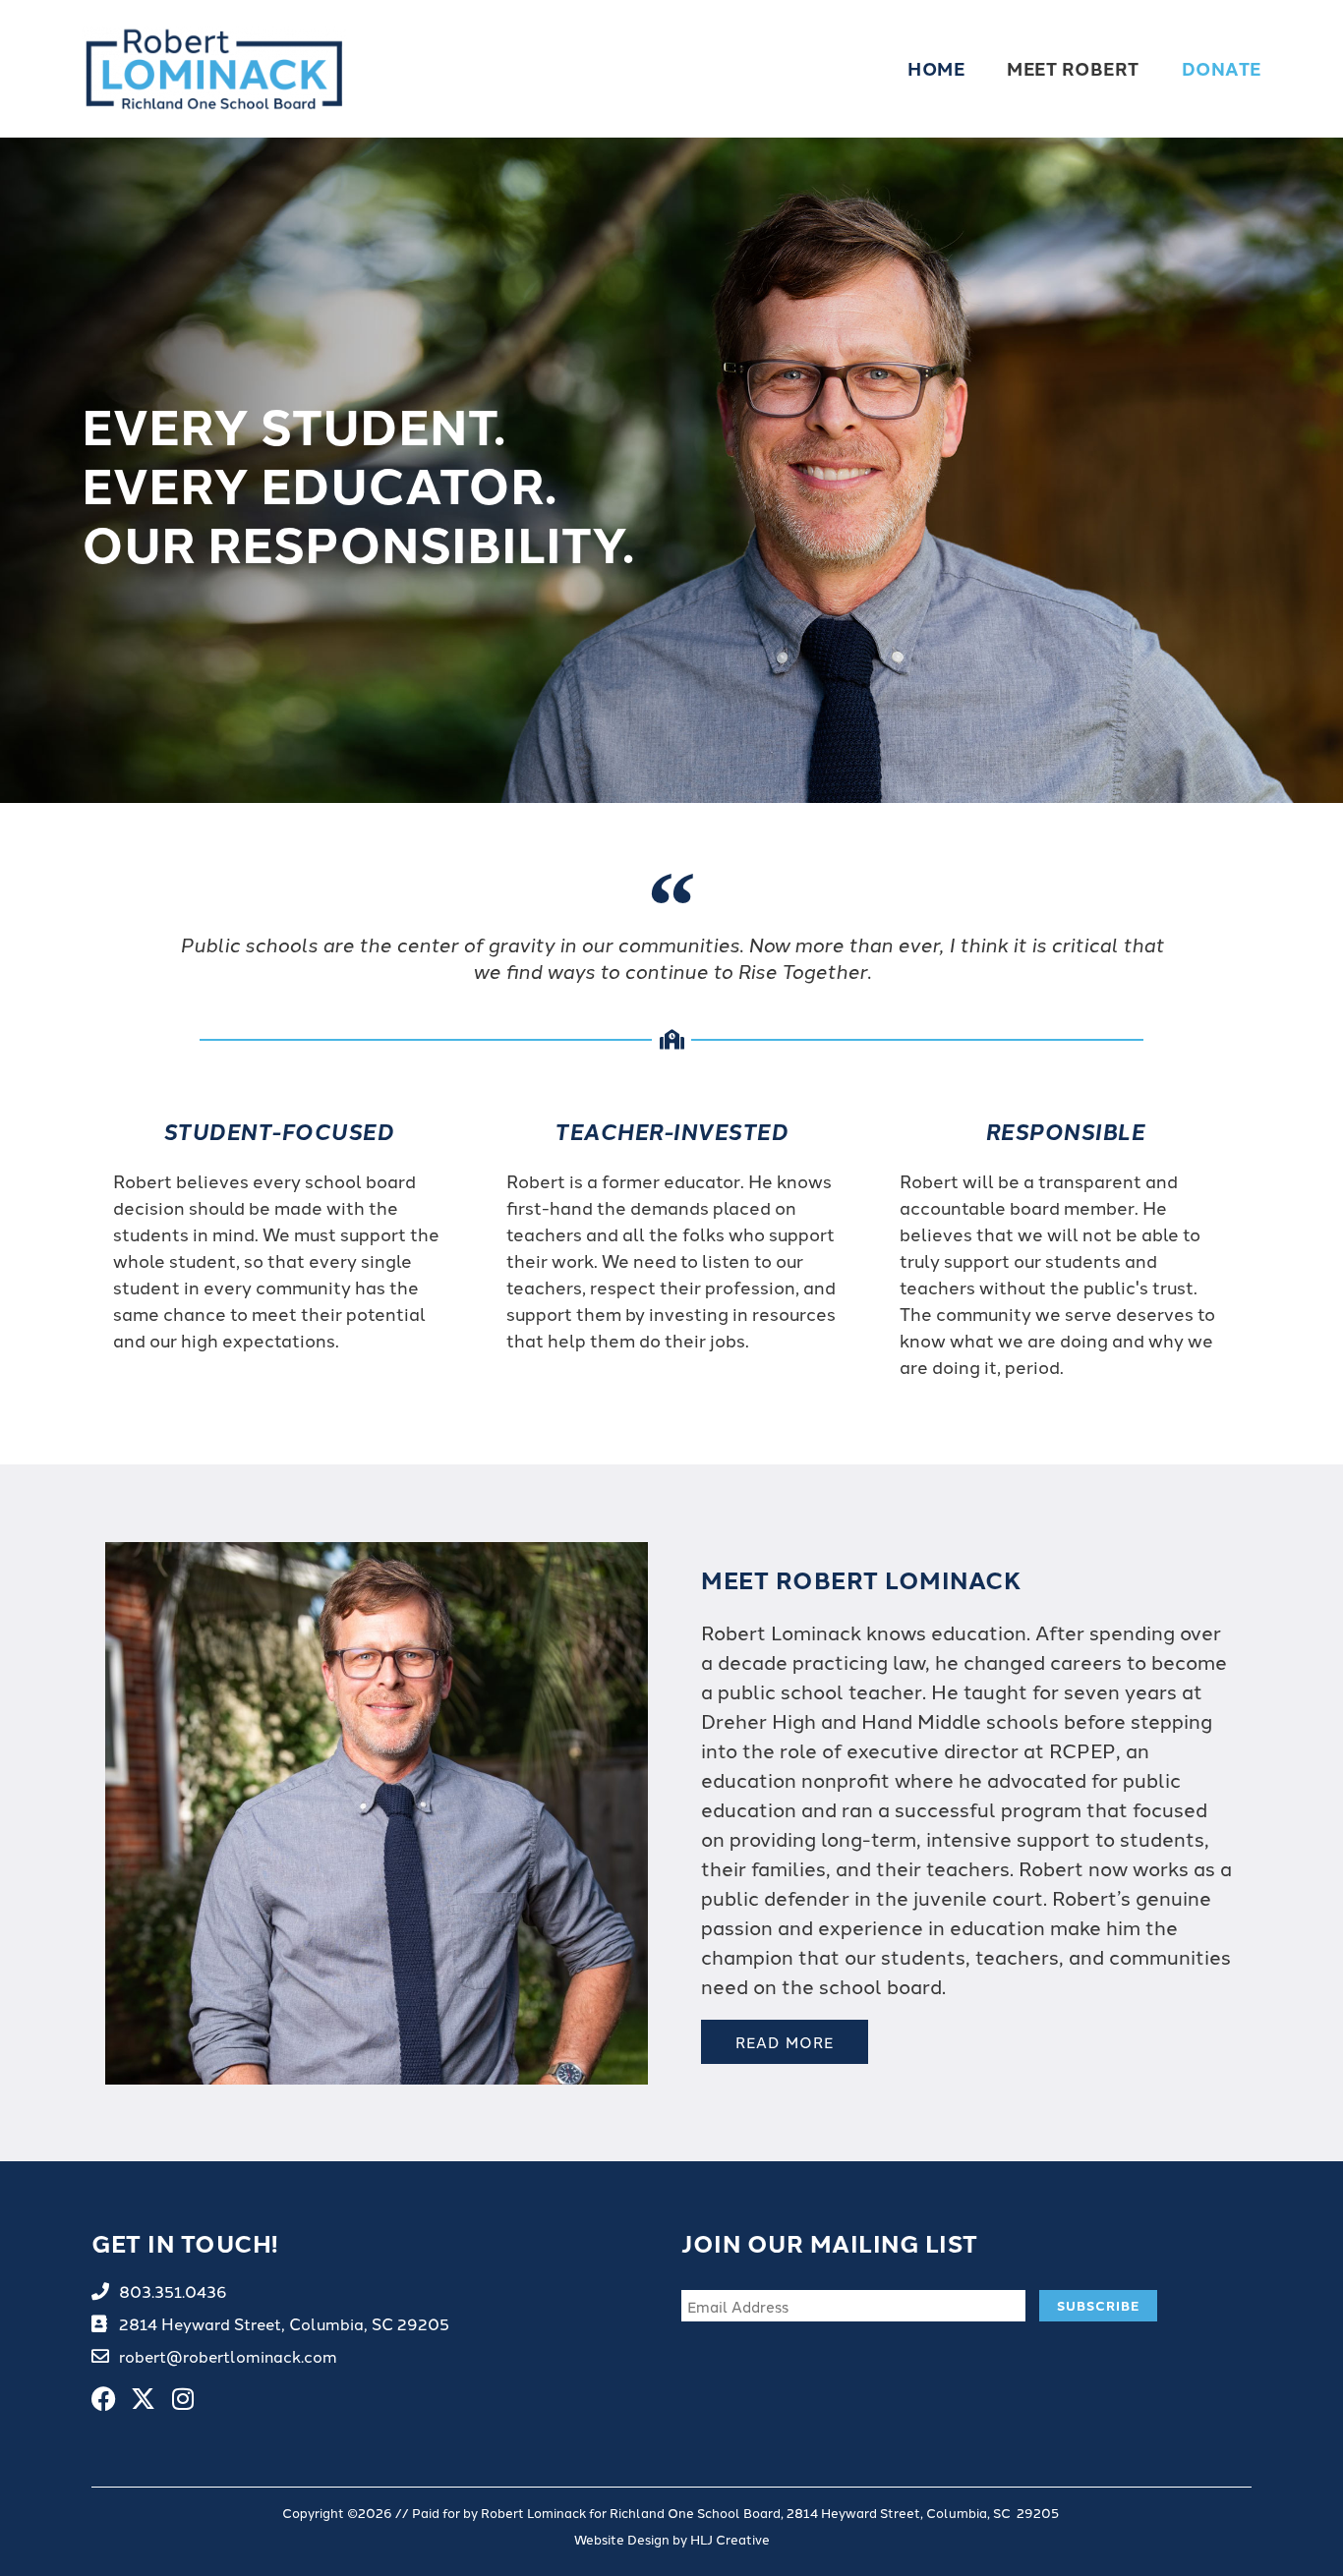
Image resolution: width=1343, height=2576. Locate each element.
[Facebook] (104, 2399)
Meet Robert (1073, 68)
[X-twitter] (143, 2399)
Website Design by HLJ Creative (672, 2539)
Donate (1222, 68)
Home (936, 68)
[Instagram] (182, 2399)
